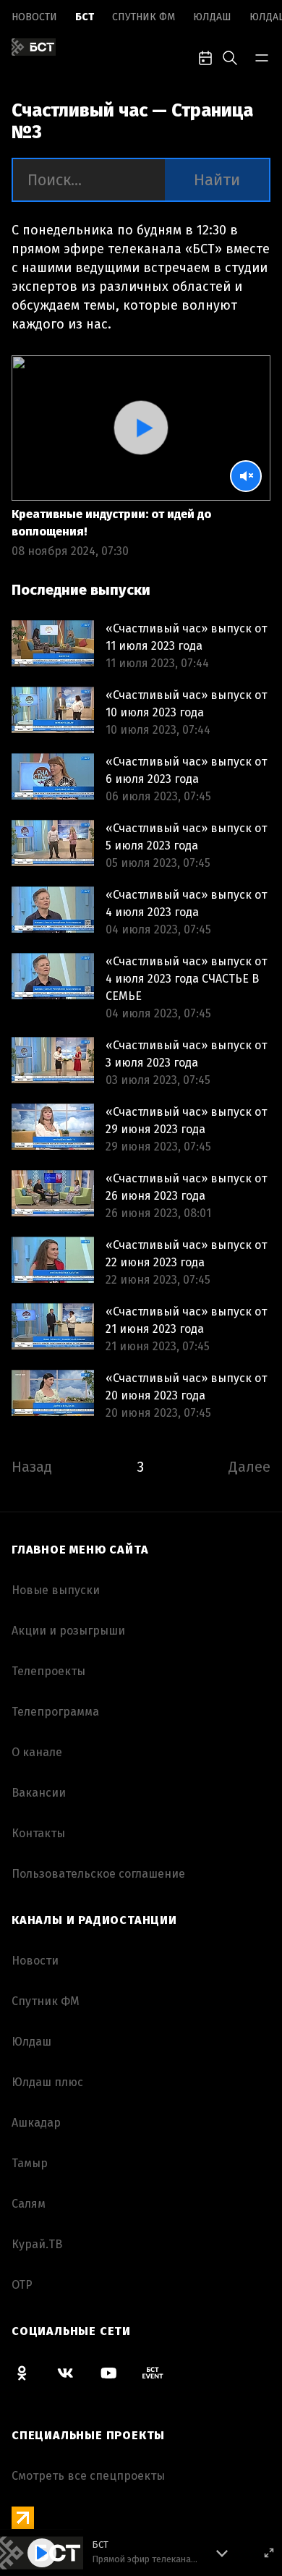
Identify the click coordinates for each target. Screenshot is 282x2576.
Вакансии (39, 1793)
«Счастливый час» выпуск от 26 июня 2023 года (186, 1187)
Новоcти (34, 17)
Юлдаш (212, 17)
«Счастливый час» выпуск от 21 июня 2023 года (186, 1320)
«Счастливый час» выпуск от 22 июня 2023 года (186, 1254)
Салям (29, 2204)
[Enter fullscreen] (269, 2553)
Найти (217, 180)
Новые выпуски (56, 1590)
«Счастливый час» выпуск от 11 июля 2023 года (186, 637)
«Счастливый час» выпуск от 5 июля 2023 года (186, 837)
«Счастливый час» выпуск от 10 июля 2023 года (186, 704)
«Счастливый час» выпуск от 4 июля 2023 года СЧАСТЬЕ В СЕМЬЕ (186, 979)
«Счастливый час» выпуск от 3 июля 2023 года (186, 1054)
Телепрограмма (55, 1712)
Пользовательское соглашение (98, 1874)
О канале (37, 1752)
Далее (249, 1467)
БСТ (85, 17)
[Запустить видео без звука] (246, 476)
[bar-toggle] (262, 56)
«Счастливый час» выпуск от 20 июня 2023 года (186, 1387)
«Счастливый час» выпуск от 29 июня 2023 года (186, 1120)
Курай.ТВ (37, 2244)
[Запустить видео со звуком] (141, 428)
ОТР (22, 2285)
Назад (32, 1467)
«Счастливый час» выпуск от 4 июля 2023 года (186, 903)
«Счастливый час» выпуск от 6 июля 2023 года (186, 770)
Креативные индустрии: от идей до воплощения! (111, 523)
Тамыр (30, 2163)
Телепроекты (48, 1671)
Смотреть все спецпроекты (88, 2476)
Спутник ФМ (144, 17)
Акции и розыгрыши (68, 1631)
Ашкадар (36, 2123)
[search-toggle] (230, 56)
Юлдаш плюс (47, 2082)
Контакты (38, 1833)
